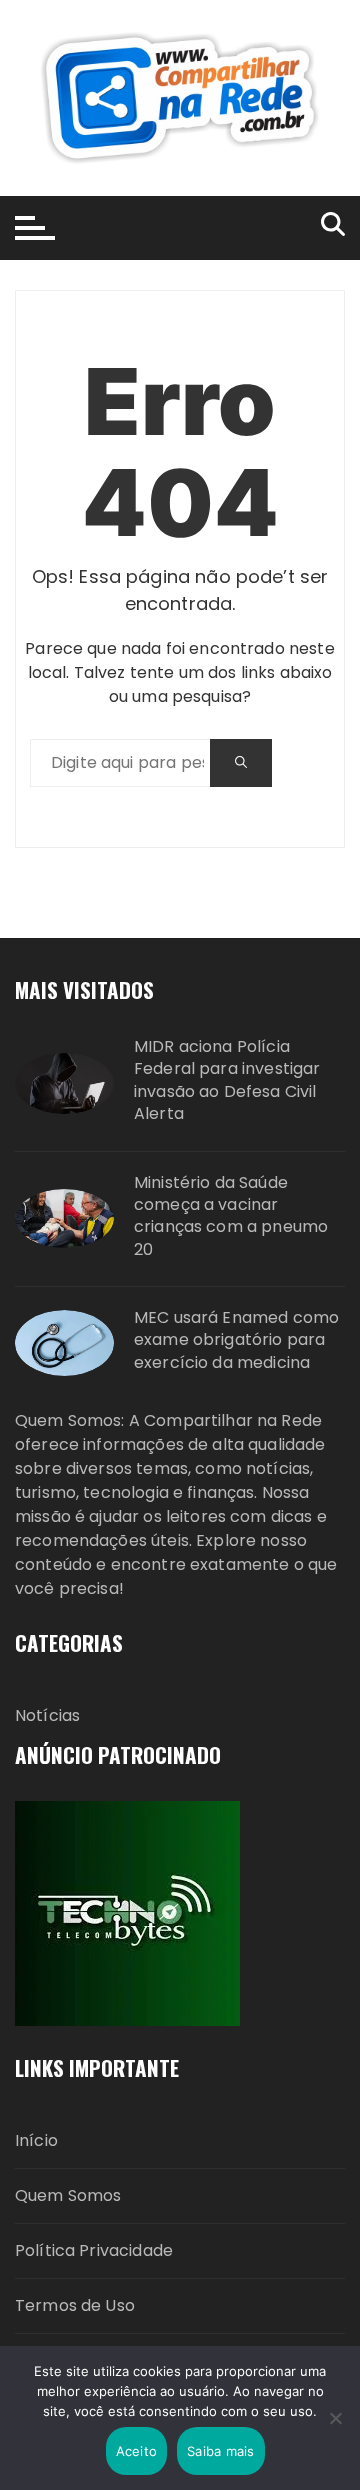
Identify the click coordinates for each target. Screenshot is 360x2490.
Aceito (137, 2451)
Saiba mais (221, 2451)
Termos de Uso (75, 2305)
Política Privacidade (94, 2250)
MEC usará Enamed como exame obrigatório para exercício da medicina (236, 1340)
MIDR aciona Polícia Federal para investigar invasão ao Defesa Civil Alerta (227, 1080)
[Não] (335, 2418)
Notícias (47, 1715)
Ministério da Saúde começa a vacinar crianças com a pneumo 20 (231, 1216)
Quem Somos (68, 2195)
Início (36, 2140)
